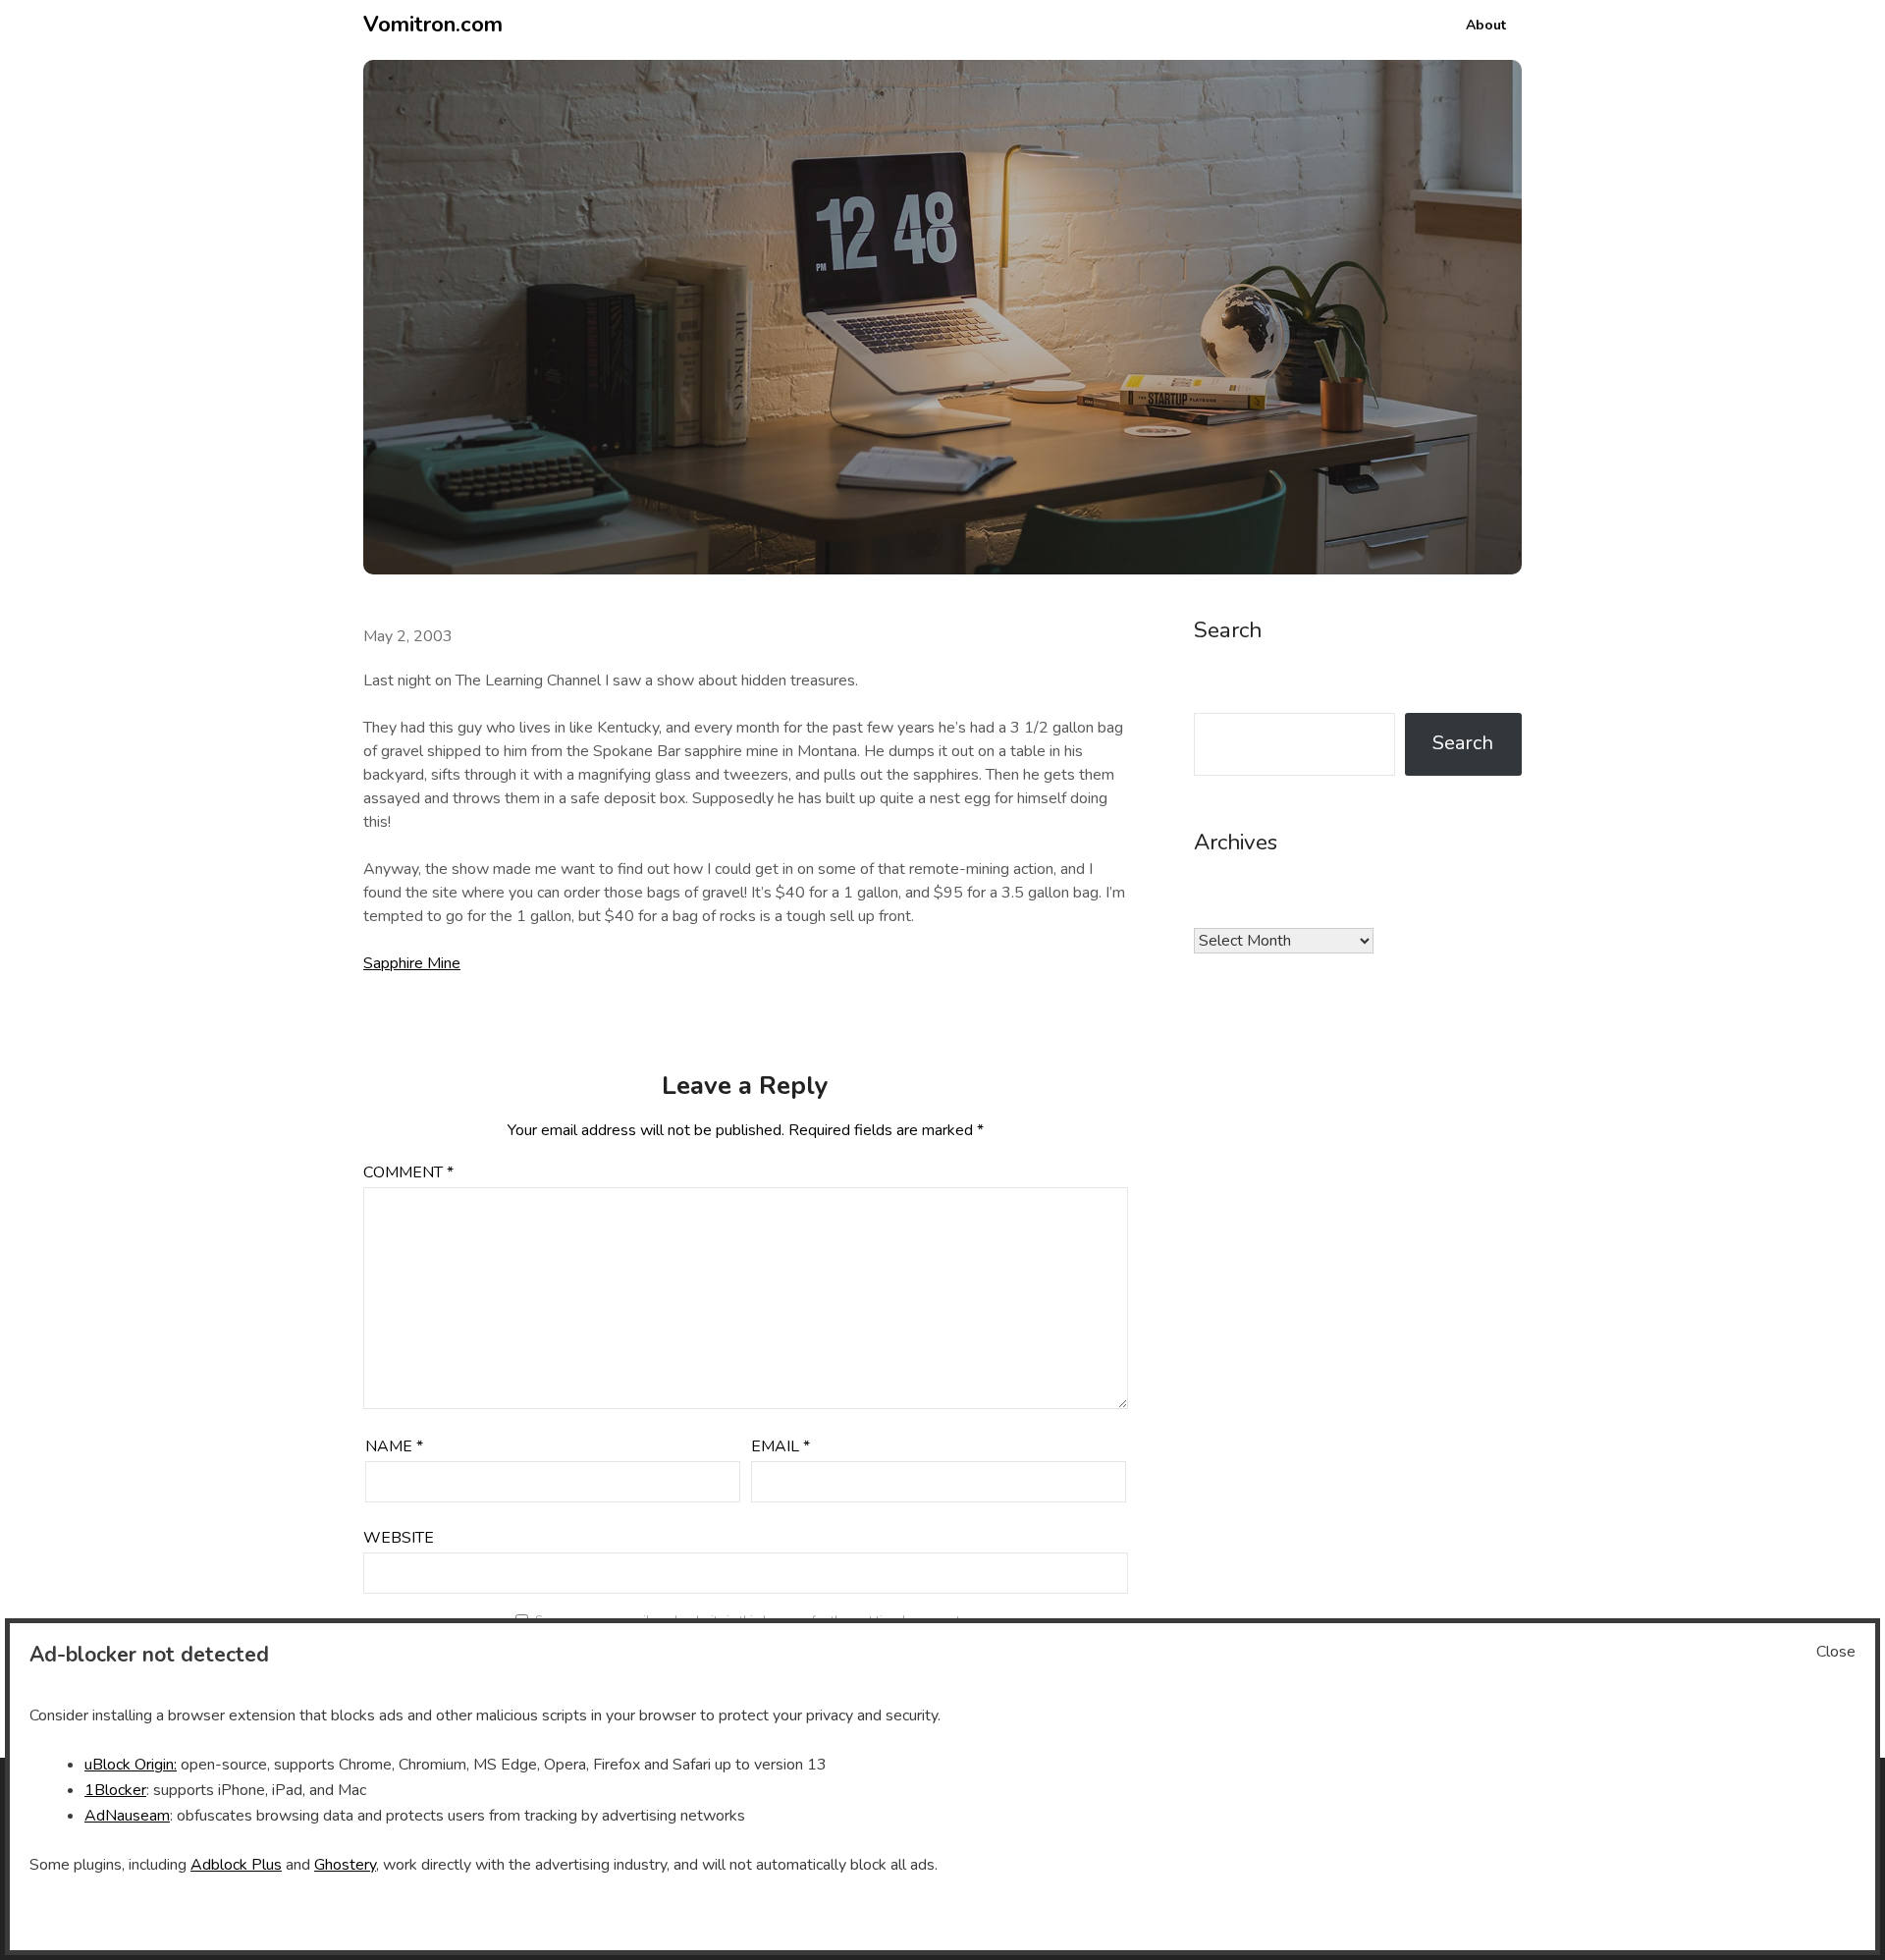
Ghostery (345, 1865)
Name (394, 1446)
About (1486, 25)
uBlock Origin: (131, 1765)
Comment (408, 1172)
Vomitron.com (433, 25)
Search (1463, 743)
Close (1836, 1652)
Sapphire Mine (412, 963)
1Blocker (115, 1790)
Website (399, 1538)
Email (781, 1446)
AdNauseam (127, 1816)
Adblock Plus (236, 1865)
